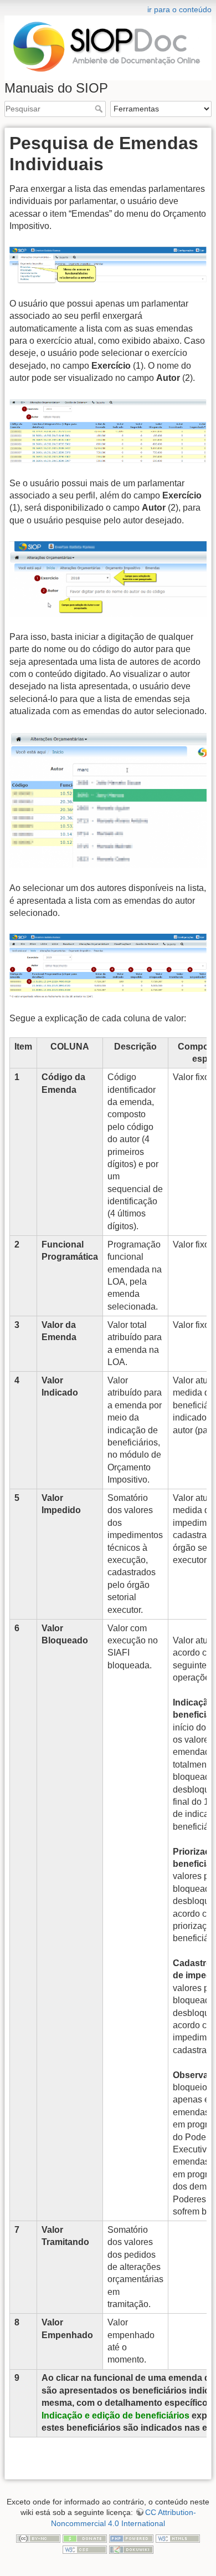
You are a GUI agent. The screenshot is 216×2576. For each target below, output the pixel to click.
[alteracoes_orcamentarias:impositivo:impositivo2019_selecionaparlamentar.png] (108, 799)
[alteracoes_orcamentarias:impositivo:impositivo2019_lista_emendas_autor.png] (108, 966)
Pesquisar (100, 109)
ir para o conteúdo (179, 9)
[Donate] (85, 2538)
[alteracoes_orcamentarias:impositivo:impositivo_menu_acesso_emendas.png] (108, 264)
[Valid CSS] (85, 2549)
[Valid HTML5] (178, 2538)
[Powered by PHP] (131, 2538)
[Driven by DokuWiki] (131, 2549)
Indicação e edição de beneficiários (115, 2415)
